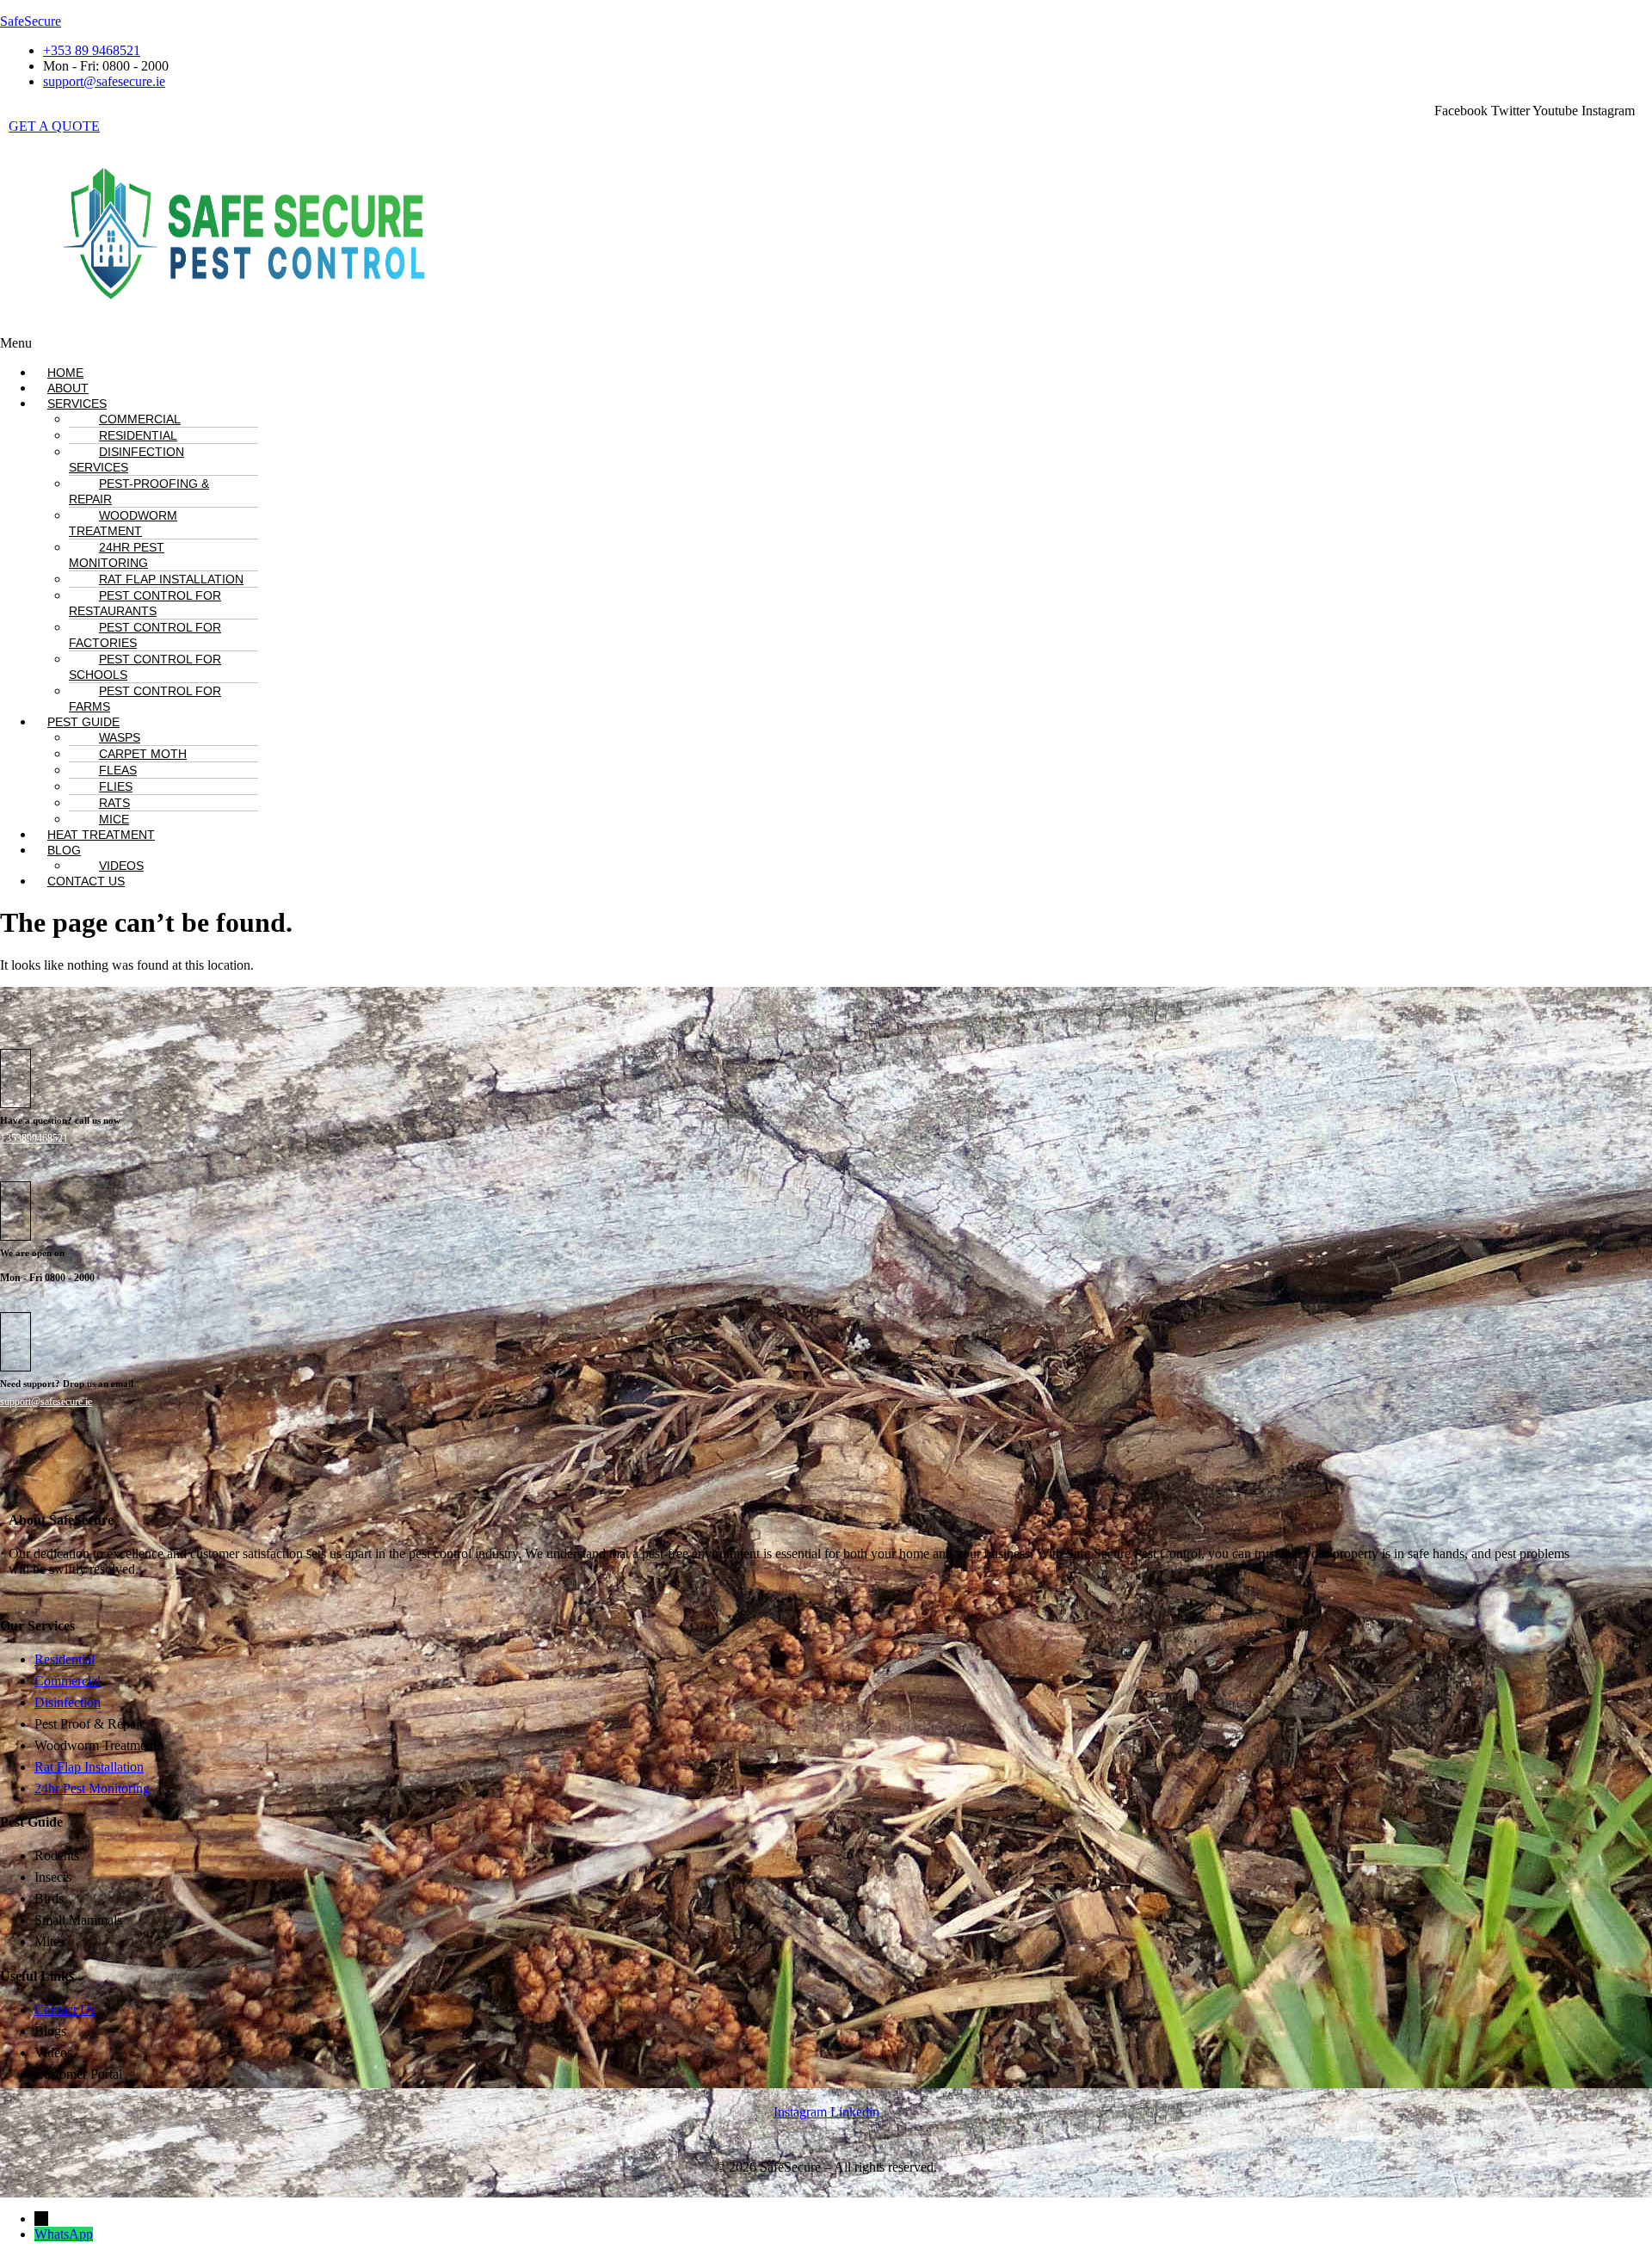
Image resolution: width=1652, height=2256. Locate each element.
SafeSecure (31, 21)
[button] (570, 343)
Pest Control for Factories (145, 635)
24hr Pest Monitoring (117, 555)
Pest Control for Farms (145, 699)
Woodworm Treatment (123, 523)
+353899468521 (34, 1138)
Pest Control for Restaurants (145, 603)
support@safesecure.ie (46, 1402)
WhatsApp (64, 2234)
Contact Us (86, 881)
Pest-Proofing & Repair (139, 491)
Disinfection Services (126, 459)
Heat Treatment (101, 835)
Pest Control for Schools (145, 667)
